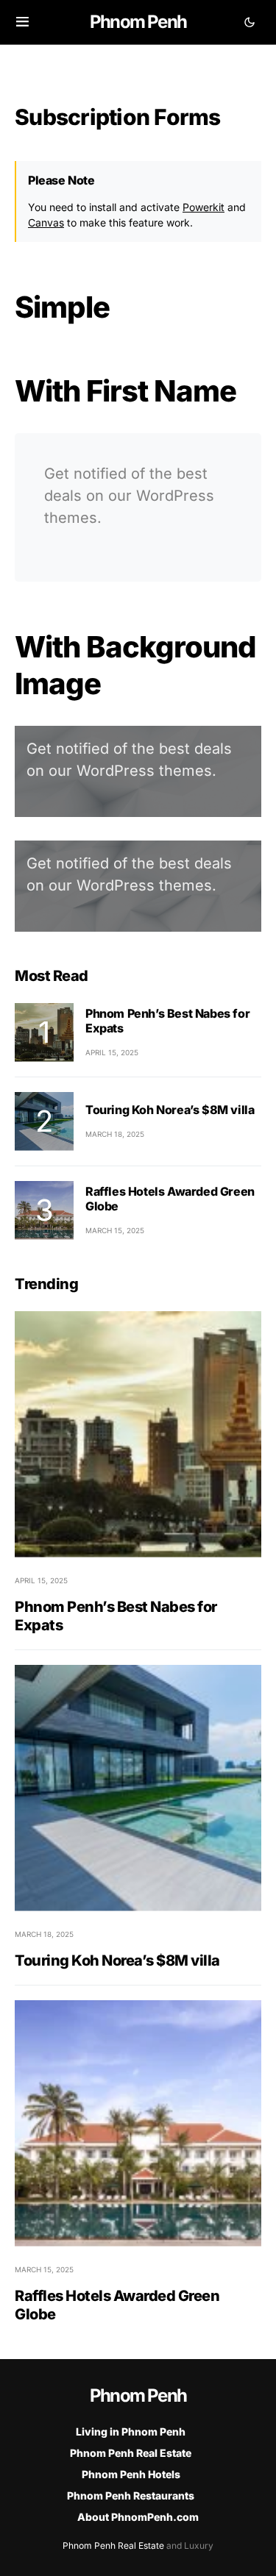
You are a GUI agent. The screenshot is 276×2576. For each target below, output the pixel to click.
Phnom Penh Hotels (131, 2474)
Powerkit (204, 207)
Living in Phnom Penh (131, 2431)
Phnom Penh (138, 22)
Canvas (46, 222)
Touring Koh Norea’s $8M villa (170, 1110)
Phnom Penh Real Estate (131, 2453)
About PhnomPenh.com (138, 2517)
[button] (22, 22)
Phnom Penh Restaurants (131, 2495)
